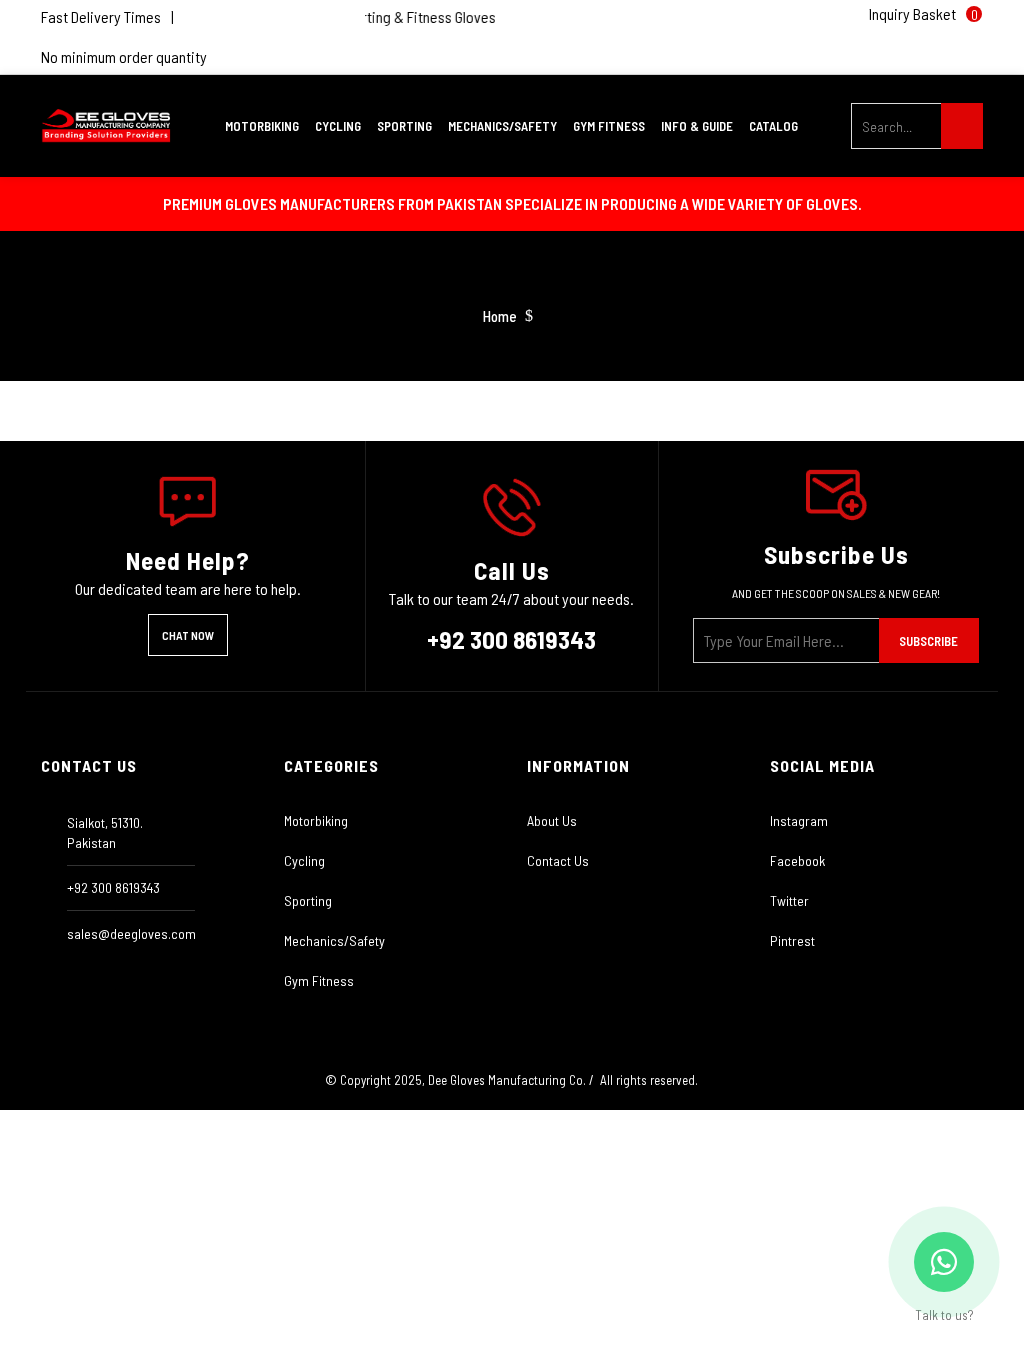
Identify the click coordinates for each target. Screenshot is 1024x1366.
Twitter (789, 900)
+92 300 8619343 (511, 639)
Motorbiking (316, 820)
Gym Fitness (319, 980)
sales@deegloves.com (131, 933)
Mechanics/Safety (334, 940)
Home (500, 316)
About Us (552, 820)
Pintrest (792, 940)
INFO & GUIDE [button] (698, 126)
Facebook (797, 860)
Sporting (308, 900)
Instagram (799, 820)
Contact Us (558, 860)
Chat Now (188, 635)
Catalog (773, 126)
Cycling (304, 860)
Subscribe (928, 641)
